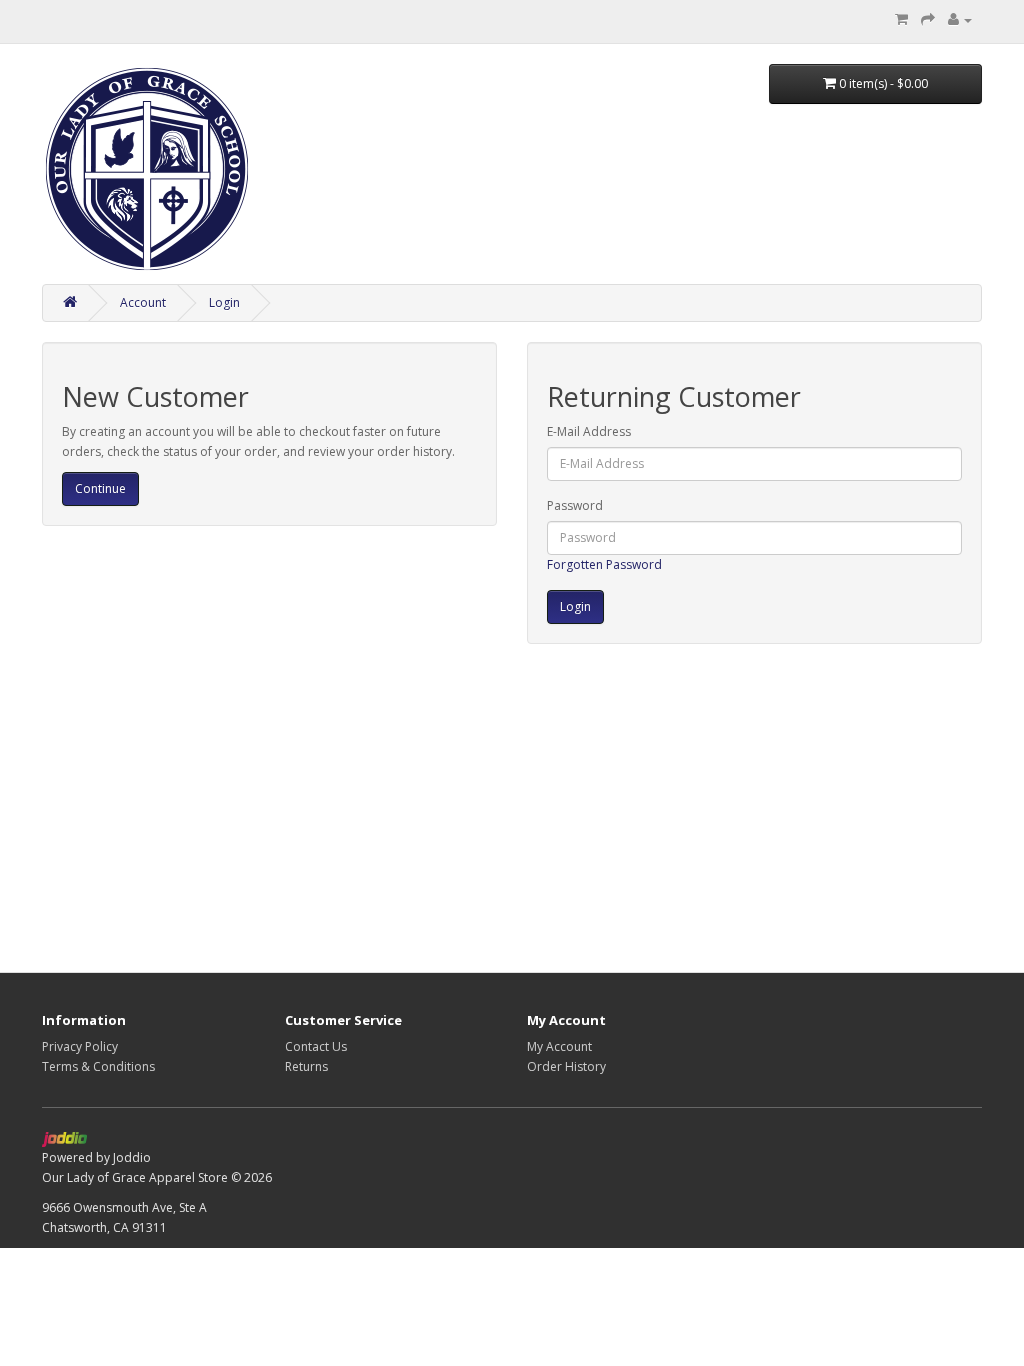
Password (575, 505)
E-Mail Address (589, 431)
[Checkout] (928, 19)
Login (224, 302)
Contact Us (316, 1046)
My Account (559, 1046)
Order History (566, 1066)
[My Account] (960, 19)
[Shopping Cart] (901, 19)
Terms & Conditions (98, 1066)
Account (143, 302)
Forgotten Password (604, 564)
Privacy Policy (80, 1046)
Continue (100, 488)
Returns (306, 1066)
